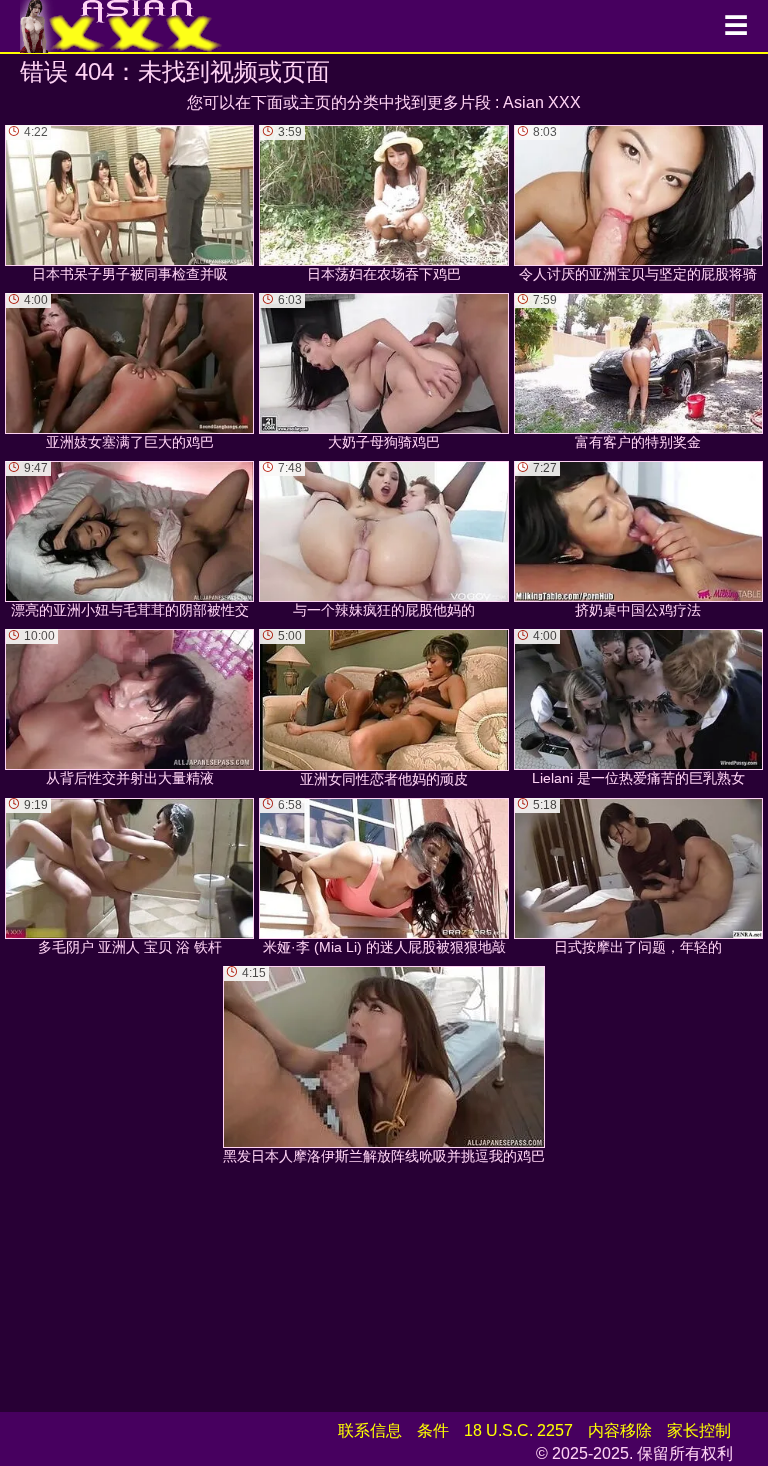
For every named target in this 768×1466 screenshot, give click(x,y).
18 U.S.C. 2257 (518, 1430)
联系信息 (370, 1430)
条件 (433, 1430)
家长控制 (699, 1430)
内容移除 (620, 1430)
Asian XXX (542, 102)
